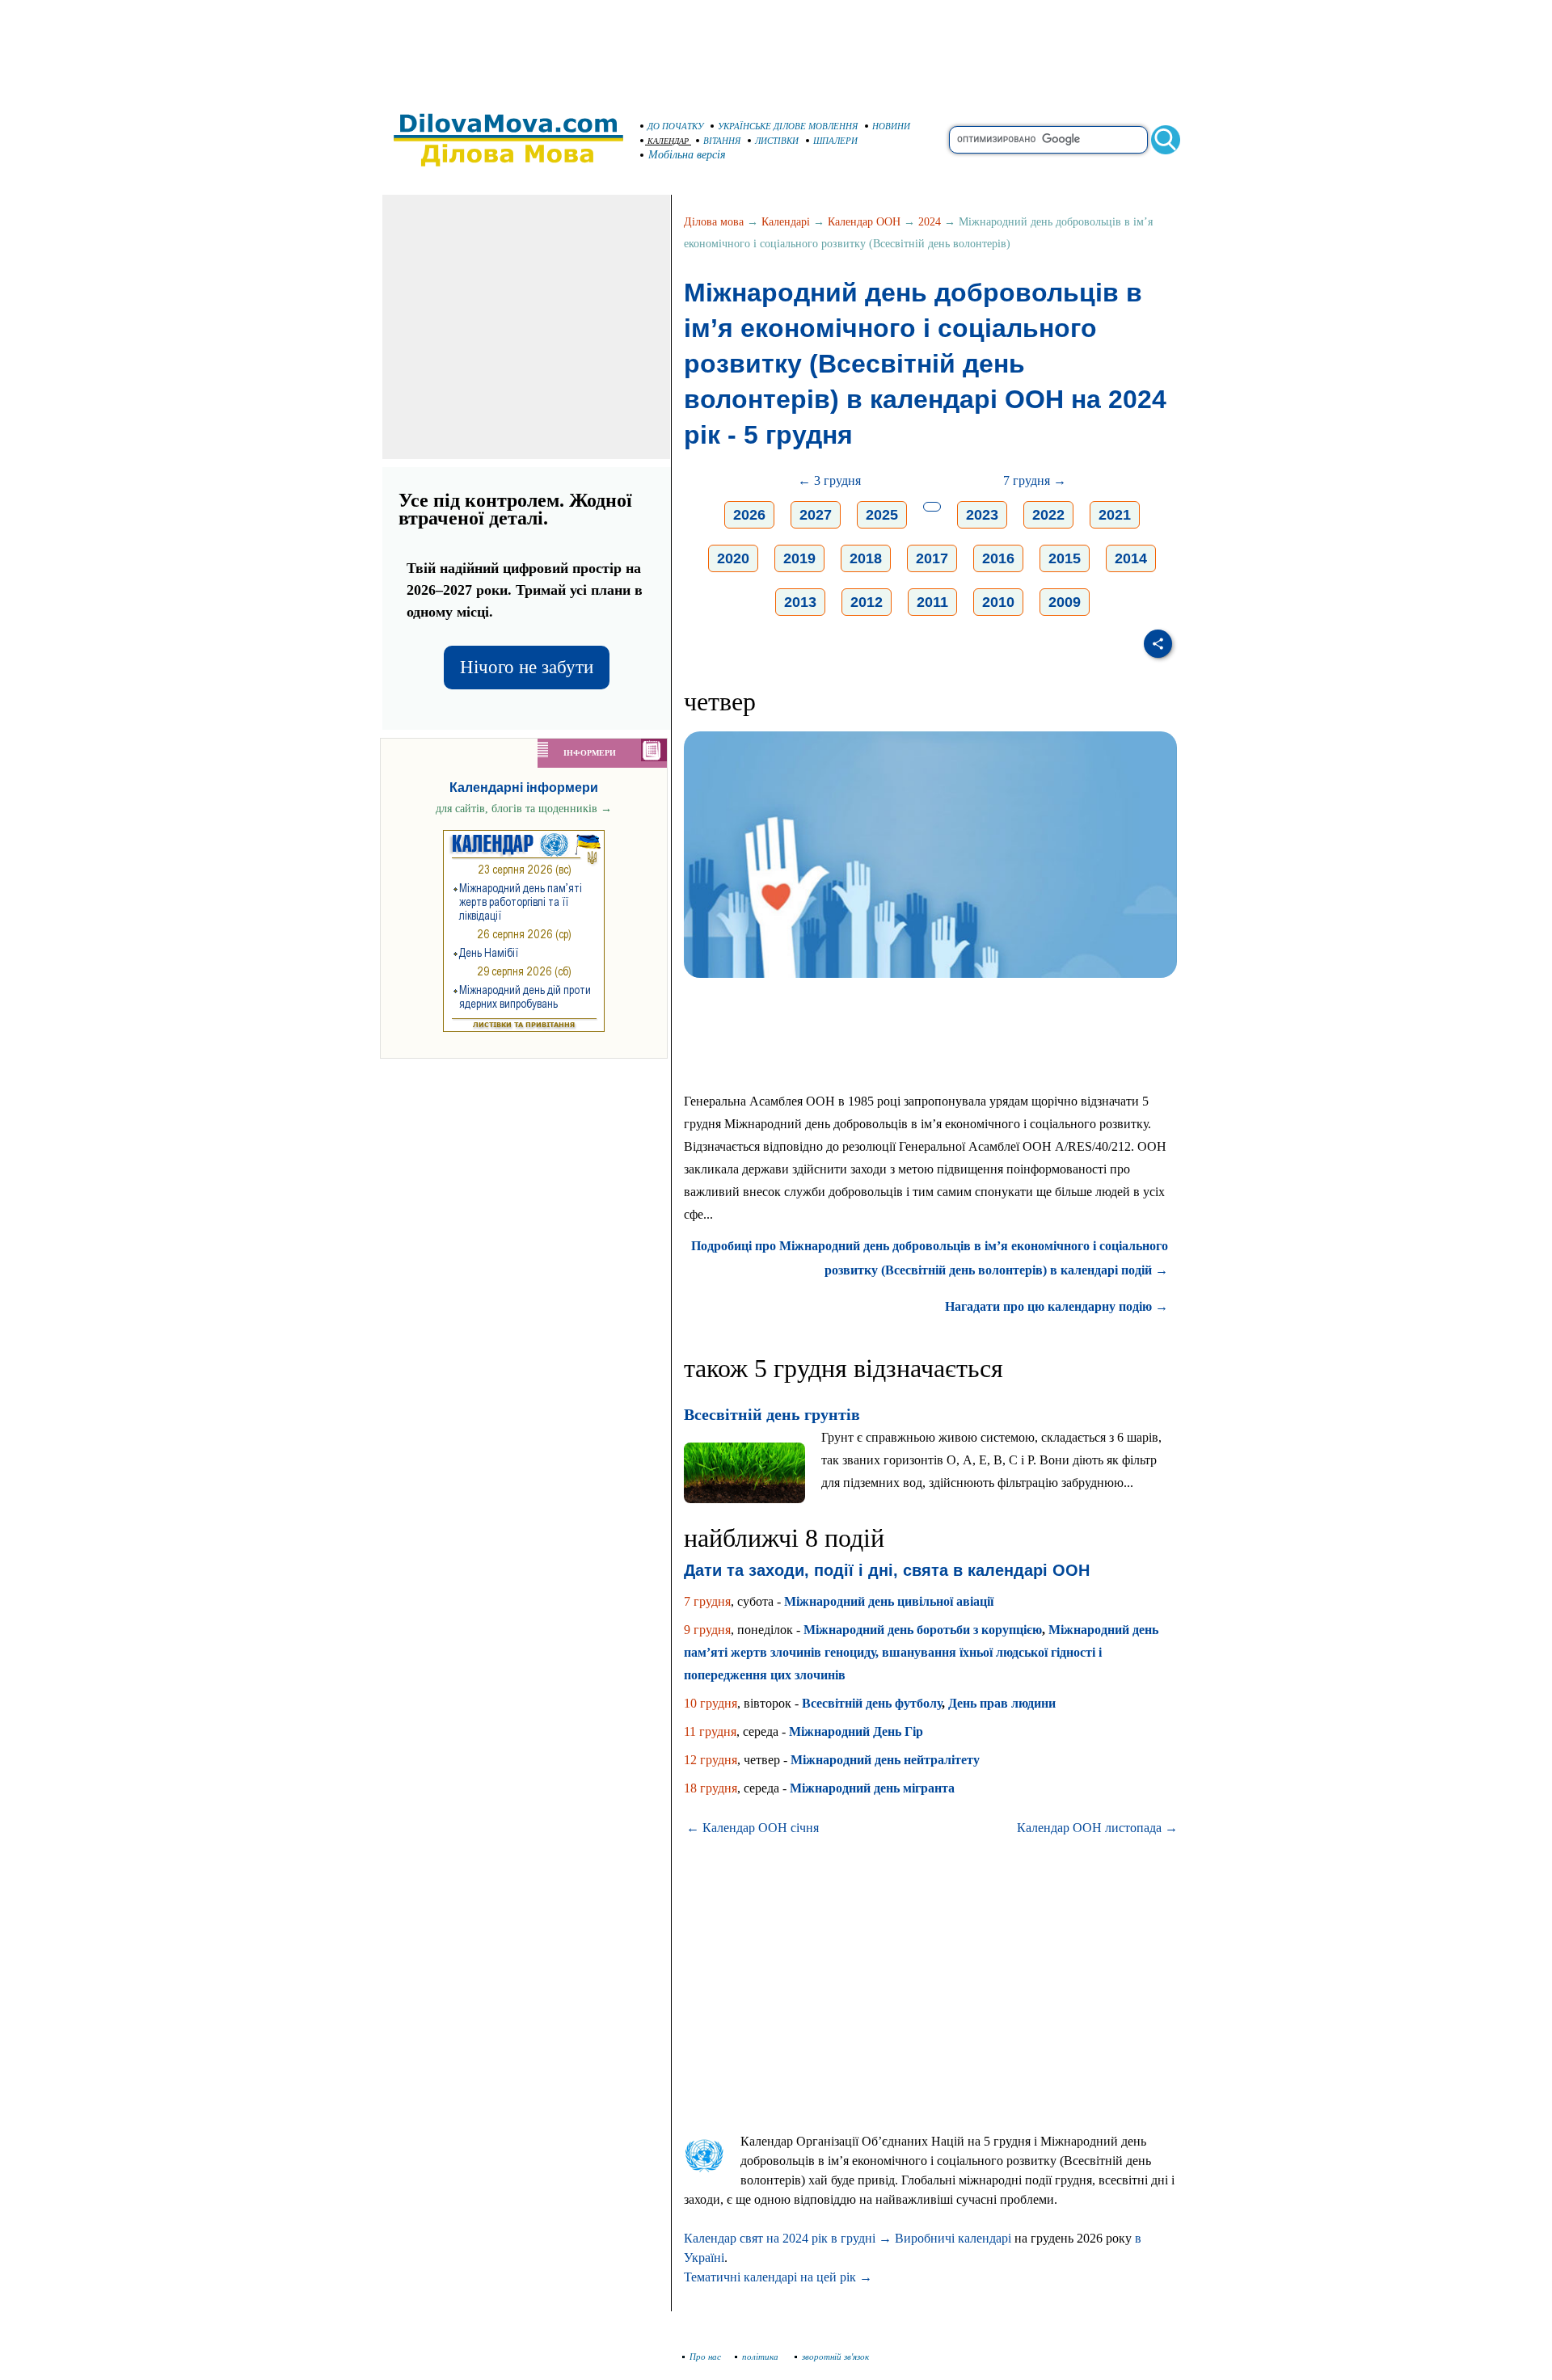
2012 (867, 602)
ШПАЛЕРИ (835, 141)
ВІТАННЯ (722, 141)
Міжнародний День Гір (856, 1731)
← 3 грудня (829, 480)
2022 (1048, 515)
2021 (1115, 515)
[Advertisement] (776, 48)
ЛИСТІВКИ (777, 141)
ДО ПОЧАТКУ (675, 126)
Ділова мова (714, 222)
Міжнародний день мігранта (872, 1788)
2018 (866, 558)
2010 (998, 602)
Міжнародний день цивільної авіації (889, 1601)
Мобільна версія (687, 155)
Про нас (705, 2357)
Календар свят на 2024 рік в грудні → (788, 2238)
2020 (733, 558)
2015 (1065, 558)
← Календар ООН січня (753, 1828)
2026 (749, 515)
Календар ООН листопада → (1097, 1828)
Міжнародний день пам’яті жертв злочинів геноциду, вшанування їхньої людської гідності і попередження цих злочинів (921, 1652)
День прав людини (1002, 1703)
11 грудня (710, 1731)
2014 (1131, 558)
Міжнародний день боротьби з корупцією (923, 1630)
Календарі (786, 222)
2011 (932, 602)
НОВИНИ (891, 126)
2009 (1065, 602)
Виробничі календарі (953, 2238)
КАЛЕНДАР (668, 141)
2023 (982, 515)
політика (761, 2357)
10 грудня (711, 1703)
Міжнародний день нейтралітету (885, 1760)
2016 (998, 558)
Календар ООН (864, 222)
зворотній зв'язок (835, 2357)
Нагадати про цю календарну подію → (1056, 1306)
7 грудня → (1035, 480)
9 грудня (707, 1630)
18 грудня (711, 1788)
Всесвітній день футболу (872, 1703)
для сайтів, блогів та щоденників (524, 809)
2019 (799, 558)
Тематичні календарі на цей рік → (778, 2277)
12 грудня (711, 1760)
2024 (930, 222)
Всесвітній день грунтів (772, 1414)
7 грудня (707, 1601)
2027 (816, 515)
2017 (932, 558)
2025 (882, 515)
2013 (800, 602)
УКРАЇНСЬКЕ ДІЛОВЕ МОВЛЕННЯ (788, 126)
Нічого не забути (527, 667)
